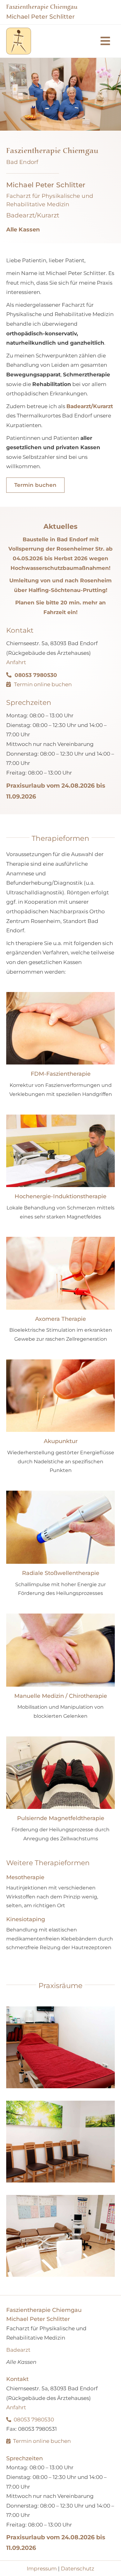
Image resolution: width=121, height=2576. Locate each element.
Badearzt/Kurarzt (90, 406)
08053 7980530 (34, 2420)
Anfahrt (16, 662)
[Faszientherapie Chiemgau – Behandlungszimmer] (60, 2047)
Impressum (42, 2569)
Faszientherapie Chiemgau (42, 7)
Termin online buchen (43, 684)
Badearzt (18, 2350)
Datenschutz (78, 2569)
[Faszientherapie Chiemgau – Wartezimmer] (60, 2142)
